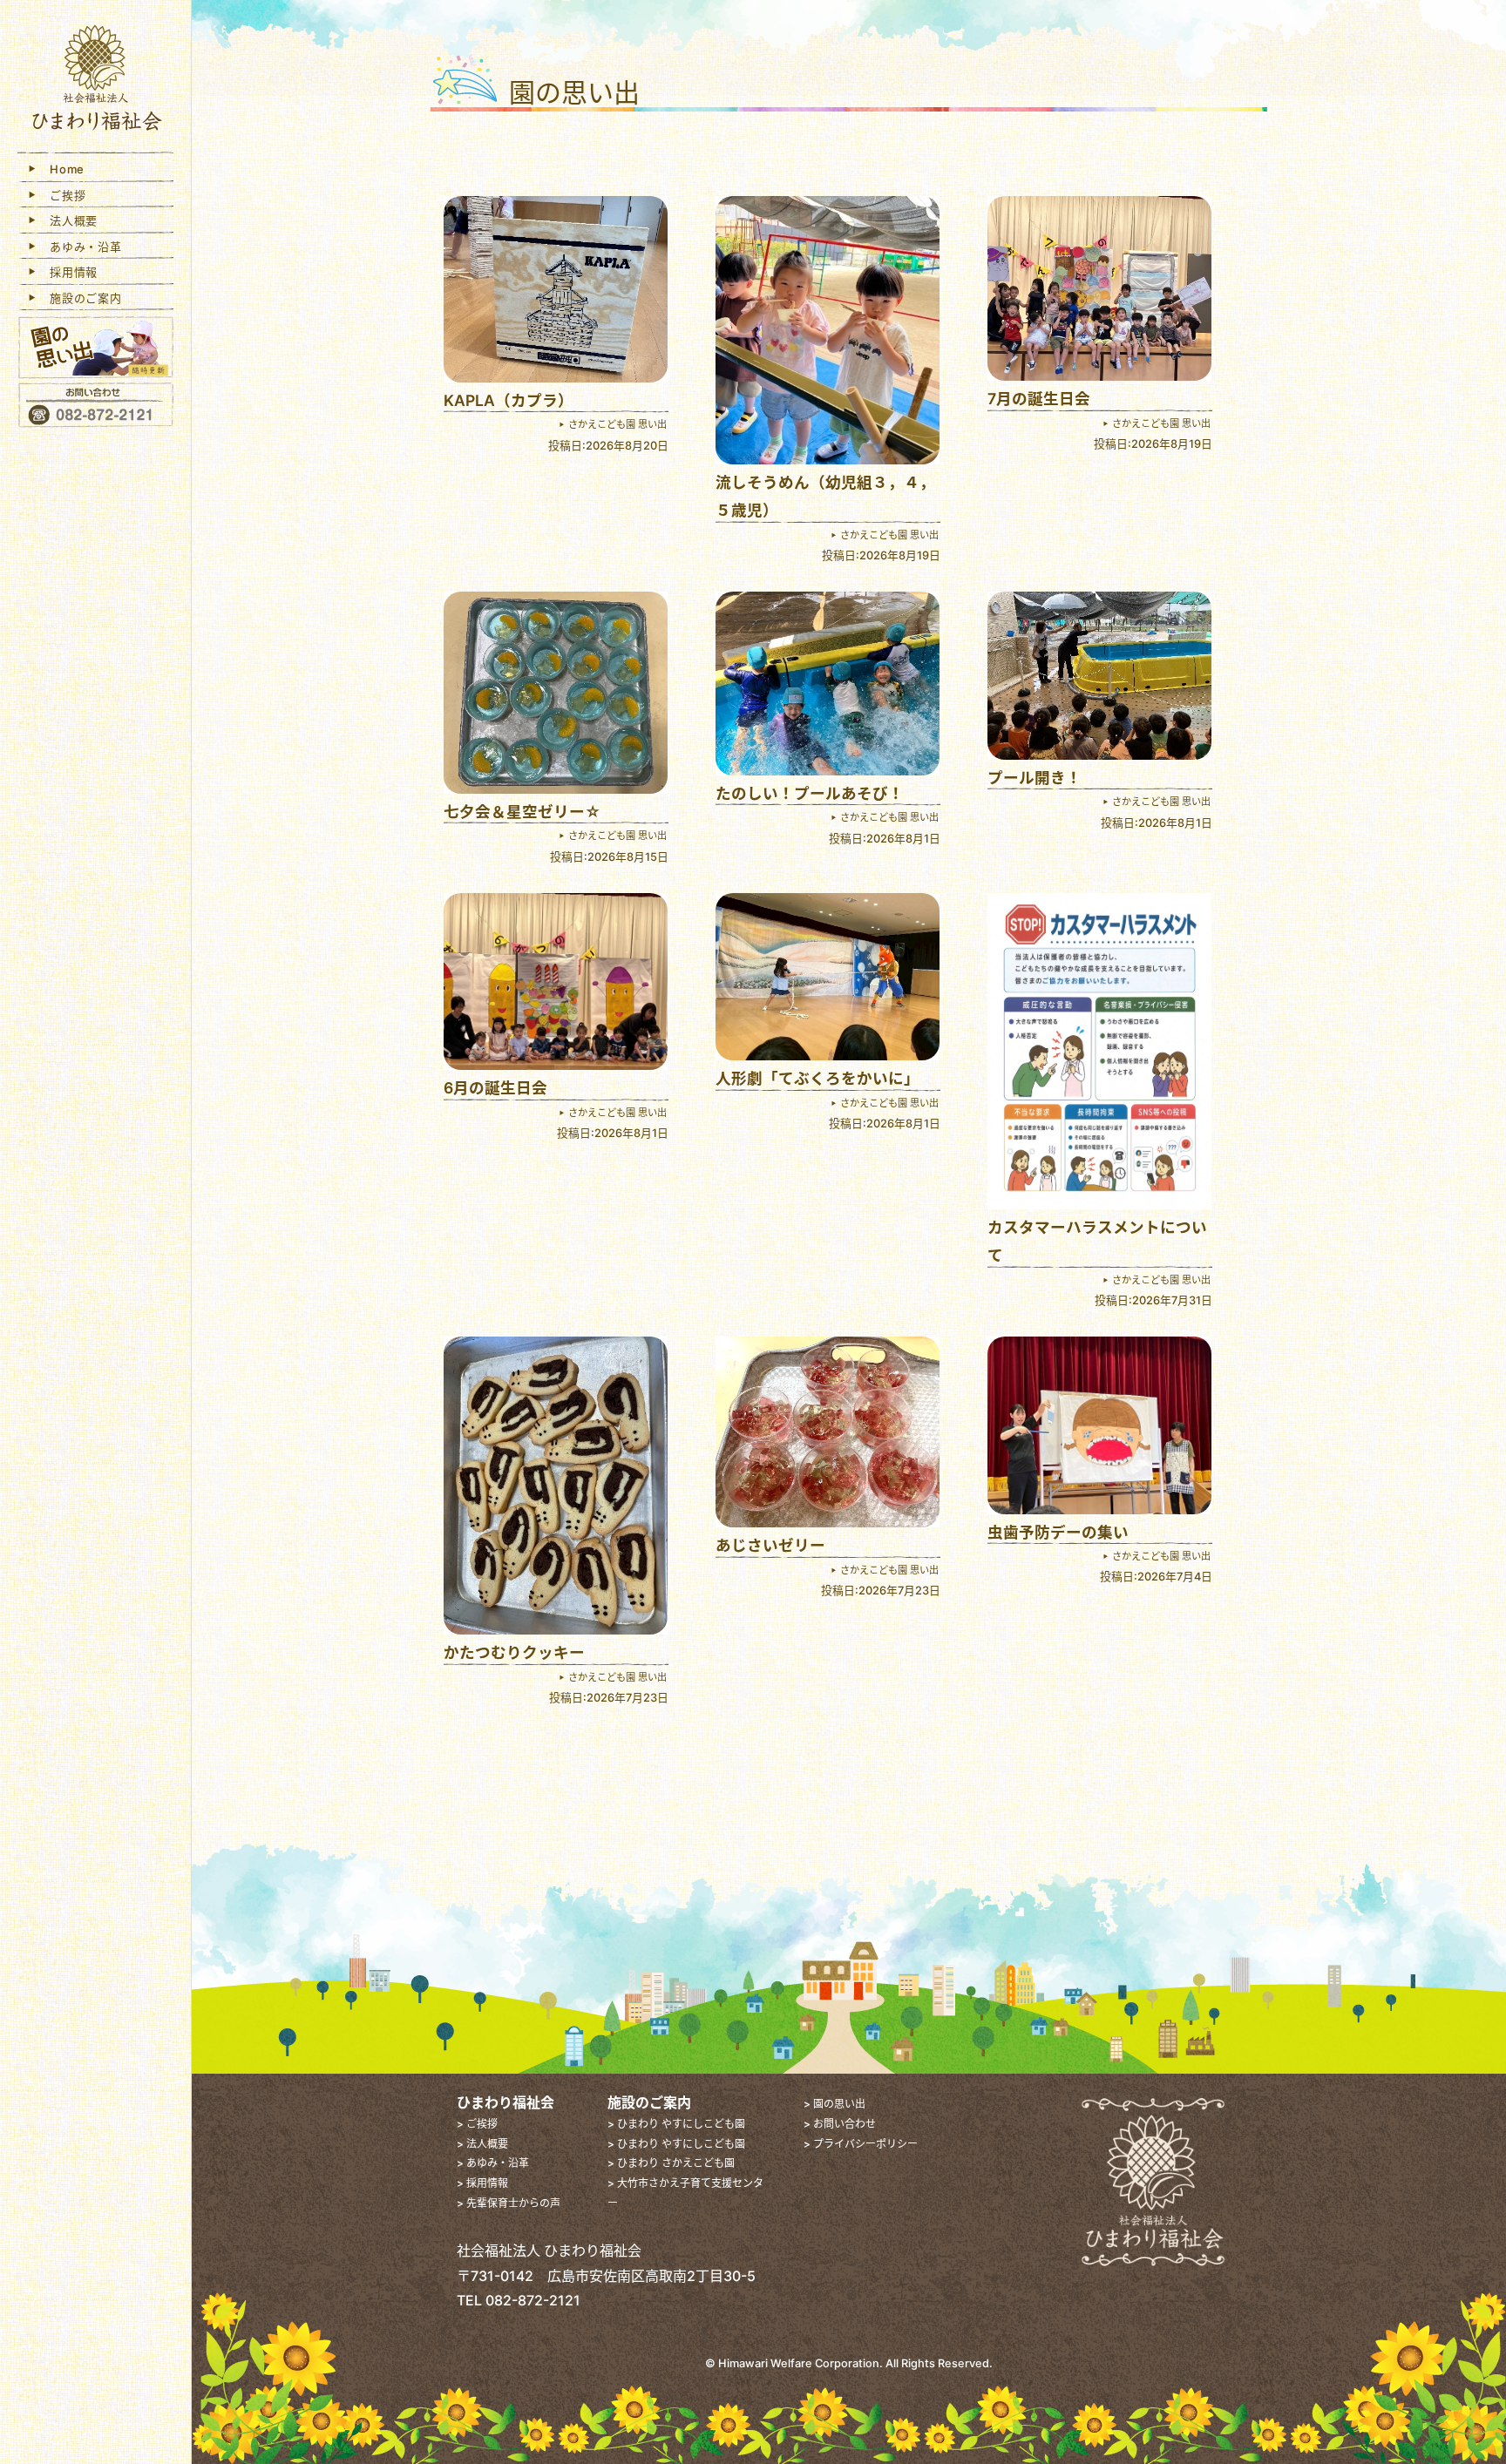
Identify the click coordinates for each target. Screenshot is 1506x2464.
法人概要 (68, 220)
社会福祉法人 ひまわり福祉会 (96, 81)
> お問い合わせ (840, 2124)
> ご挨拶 (477, 2124)
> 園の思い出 (834, 2104)
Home (61, 169)
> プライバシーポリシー (861, 2144)
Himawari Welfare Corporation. (800, 2363)
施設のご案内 (80, 298)
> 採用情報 (482, 2183)
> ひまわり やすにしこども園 (676, 2124)
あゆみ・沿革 (80, 247)
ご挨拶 (62, 195)
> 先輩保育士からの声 (509, 2203)
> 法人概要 (482, 2144)
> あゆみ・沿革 (493, 2163)
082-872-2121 (533, 2300)
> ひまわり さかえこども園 (671, 2163)
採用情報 (68, 272)
